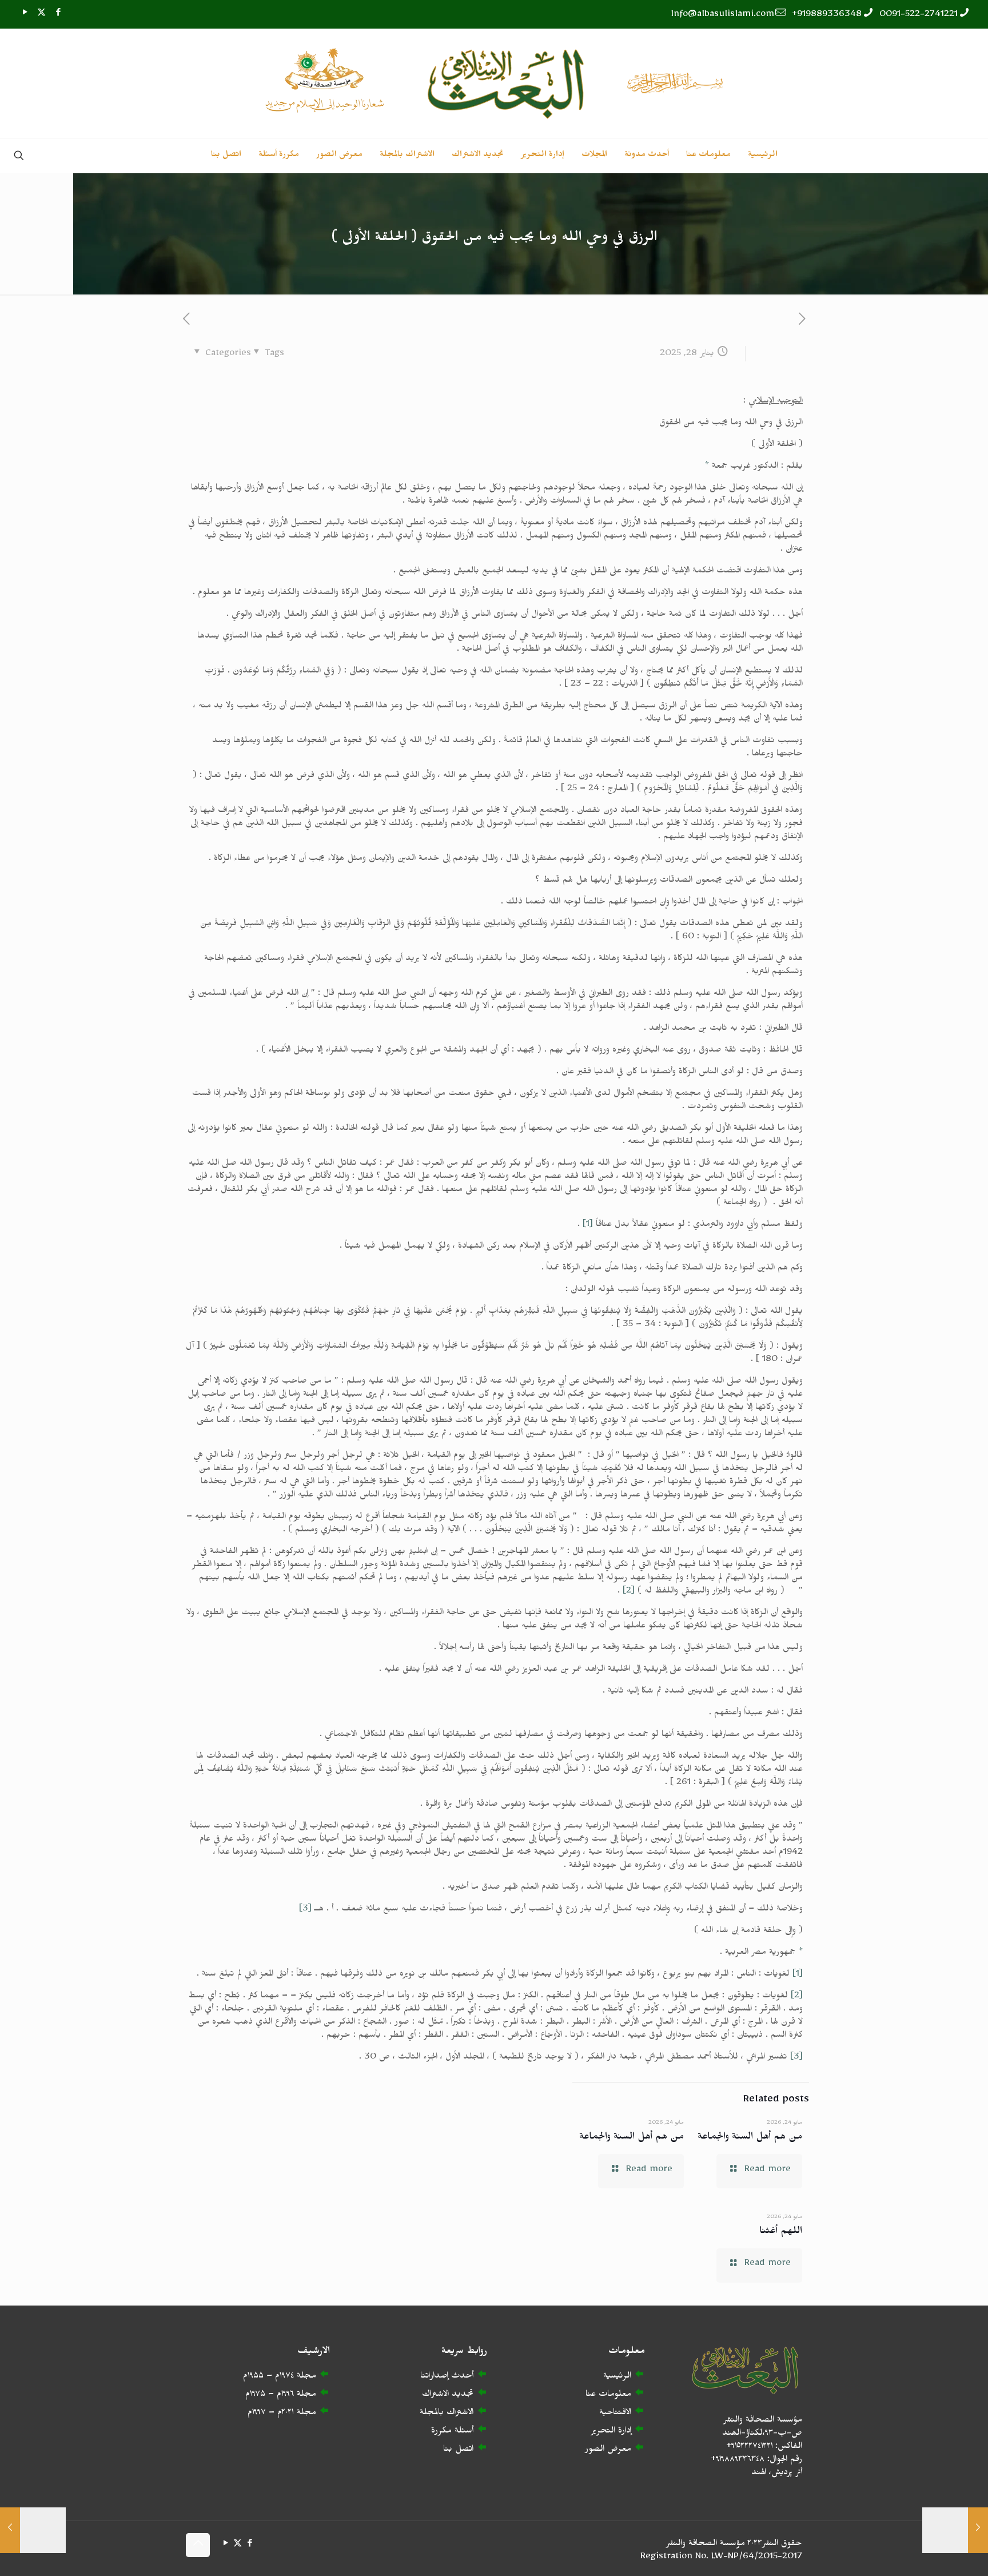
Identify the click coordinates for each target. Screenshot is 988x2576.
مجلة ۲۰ (299, 2414)
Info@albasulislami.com (723, 16)
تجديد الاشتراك (448, 2396)
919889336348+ (827, 16)
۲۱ (291, 2414)
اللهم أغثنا (781, 2233)
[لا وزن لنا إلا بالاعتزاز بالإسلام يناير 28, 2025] (955, 2530)
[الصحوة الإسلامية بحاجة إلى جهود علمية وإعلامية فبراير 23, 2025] (33, 2530)
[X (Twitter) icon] (41, 15)
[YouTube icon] (25, 15)
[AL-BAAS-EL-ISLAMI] (494, 83)
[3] (305, 1910)
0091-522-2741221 (919, 16)
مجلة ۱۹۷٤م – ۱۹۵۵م (280, 2377)
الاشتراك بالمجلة (447, 2414)
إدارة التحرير (611, 2432)
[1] (588, 1226)
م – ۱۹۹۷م (265, 2414)
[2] (629, 1592)
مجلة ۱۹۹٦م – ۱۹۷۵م (281, 2396)
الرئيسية (617, 2377)
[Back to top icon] (198, 2545)
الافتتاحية (615, 2414)
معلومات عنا (608, 2396)
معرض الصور (608, 2450)
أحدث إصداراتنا (447, 2377)
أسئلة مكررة (452, 2432)
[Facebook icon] (58, 15)
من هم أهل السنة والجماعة (750, 2138)
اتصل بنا (458, 2450)
